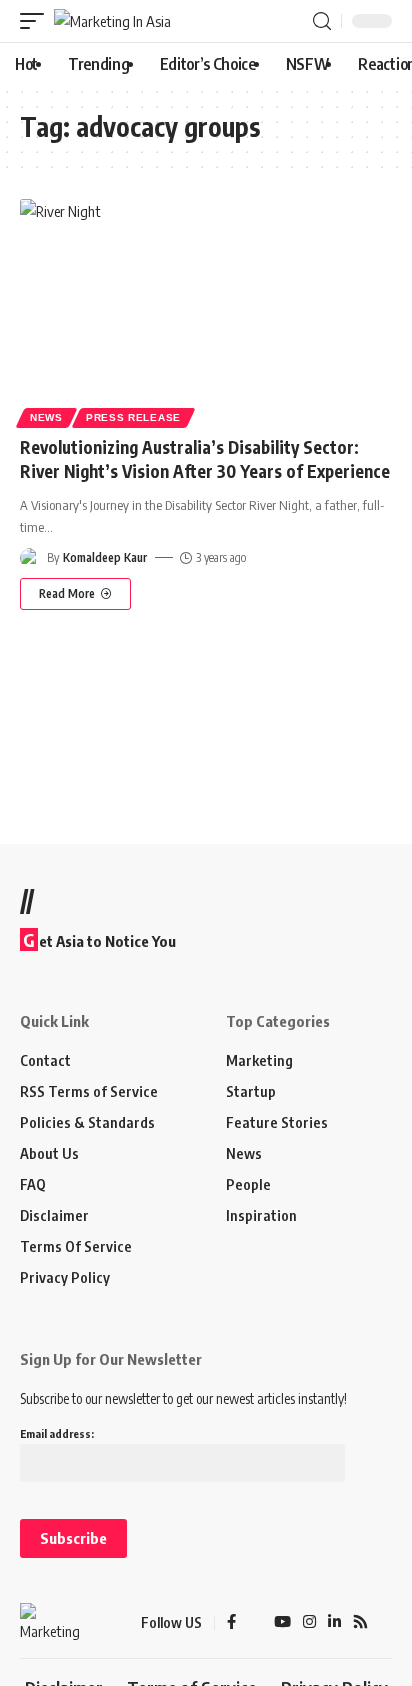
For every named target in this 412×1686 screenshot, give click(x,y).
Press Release (133, 417)
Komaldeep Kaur (105, 557)
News (46, 417)
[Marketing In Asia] (112, 21)
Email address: (57, 1433)
